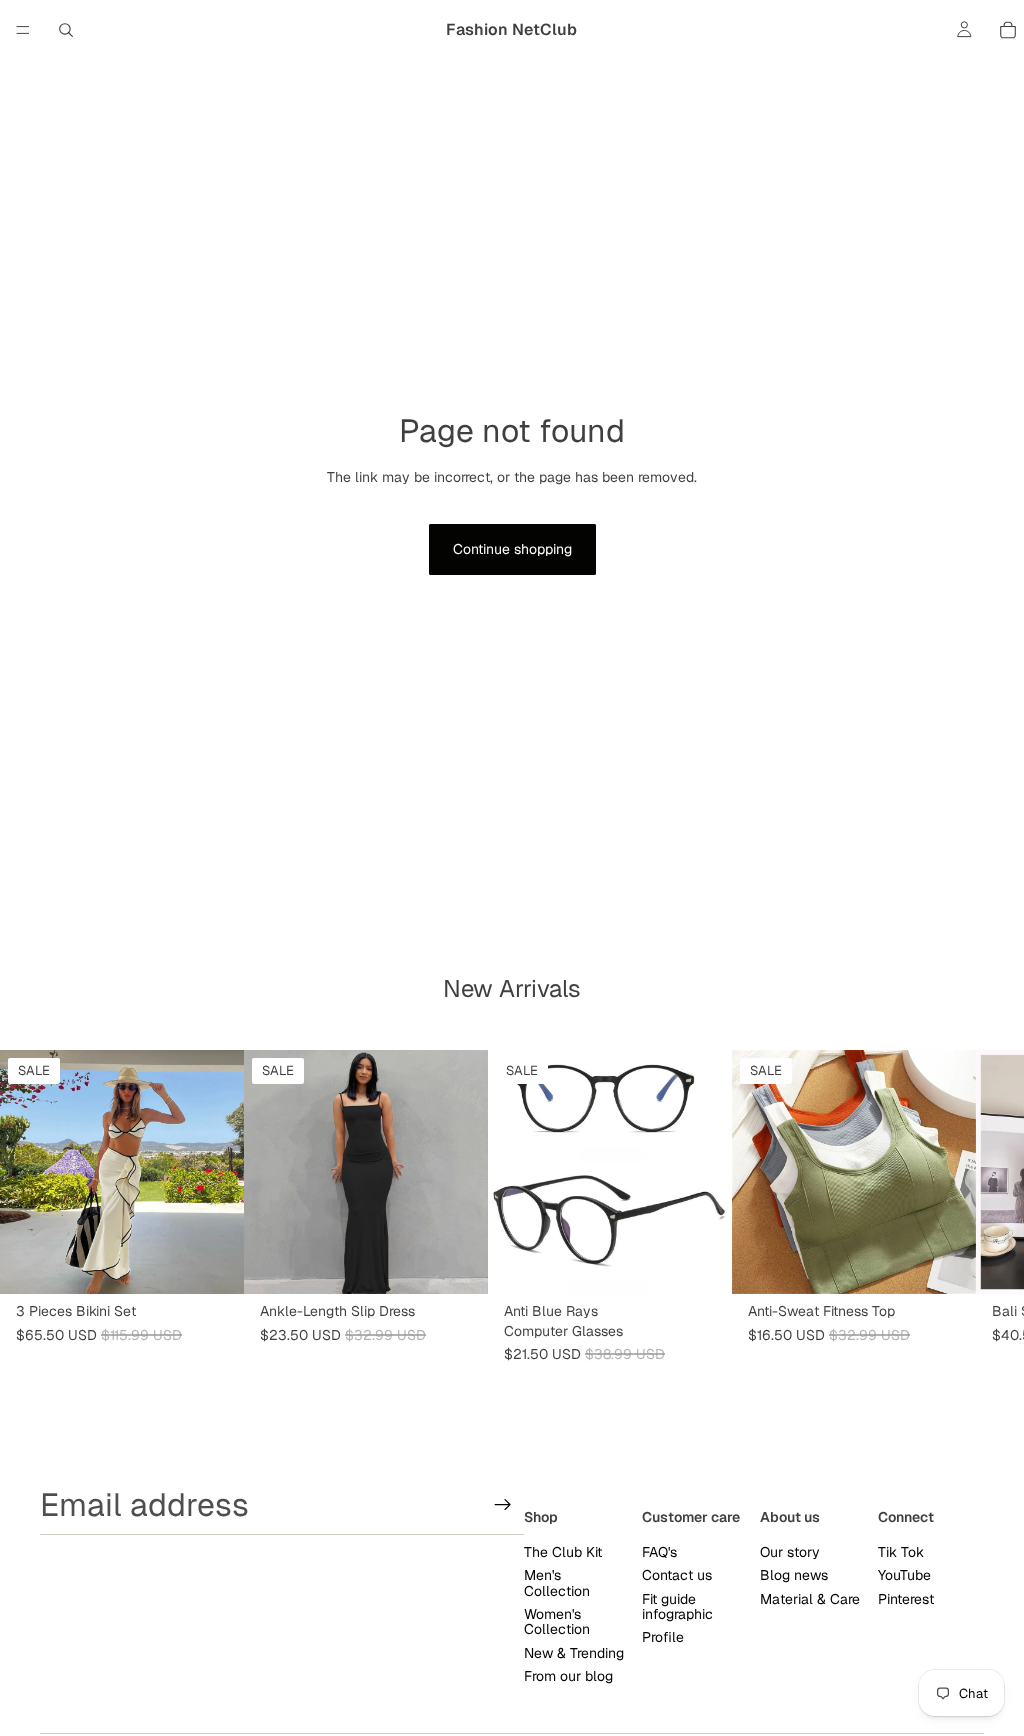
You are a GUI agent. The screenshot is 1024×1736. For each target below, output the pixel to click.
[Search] (66, 30)
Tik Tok (901, 1552)
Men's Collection (557, 1582)
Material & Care (810, 1599)
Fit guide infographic (677, 1606)
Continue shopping (512, 549)
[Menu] (23, 30)
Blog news (794, 1575)
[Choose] (213, 1264)
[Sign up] (503, 1505)
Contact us (677, 1575)
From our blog (568, 1676)
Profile (663, 1637)
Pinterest (906, 1599)
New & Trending (574, 1653)
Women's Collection (557, 1621)
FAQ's (659, 1552)
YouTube (904, 1575)
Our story (790, 1552)
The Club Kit (563, 1552)
